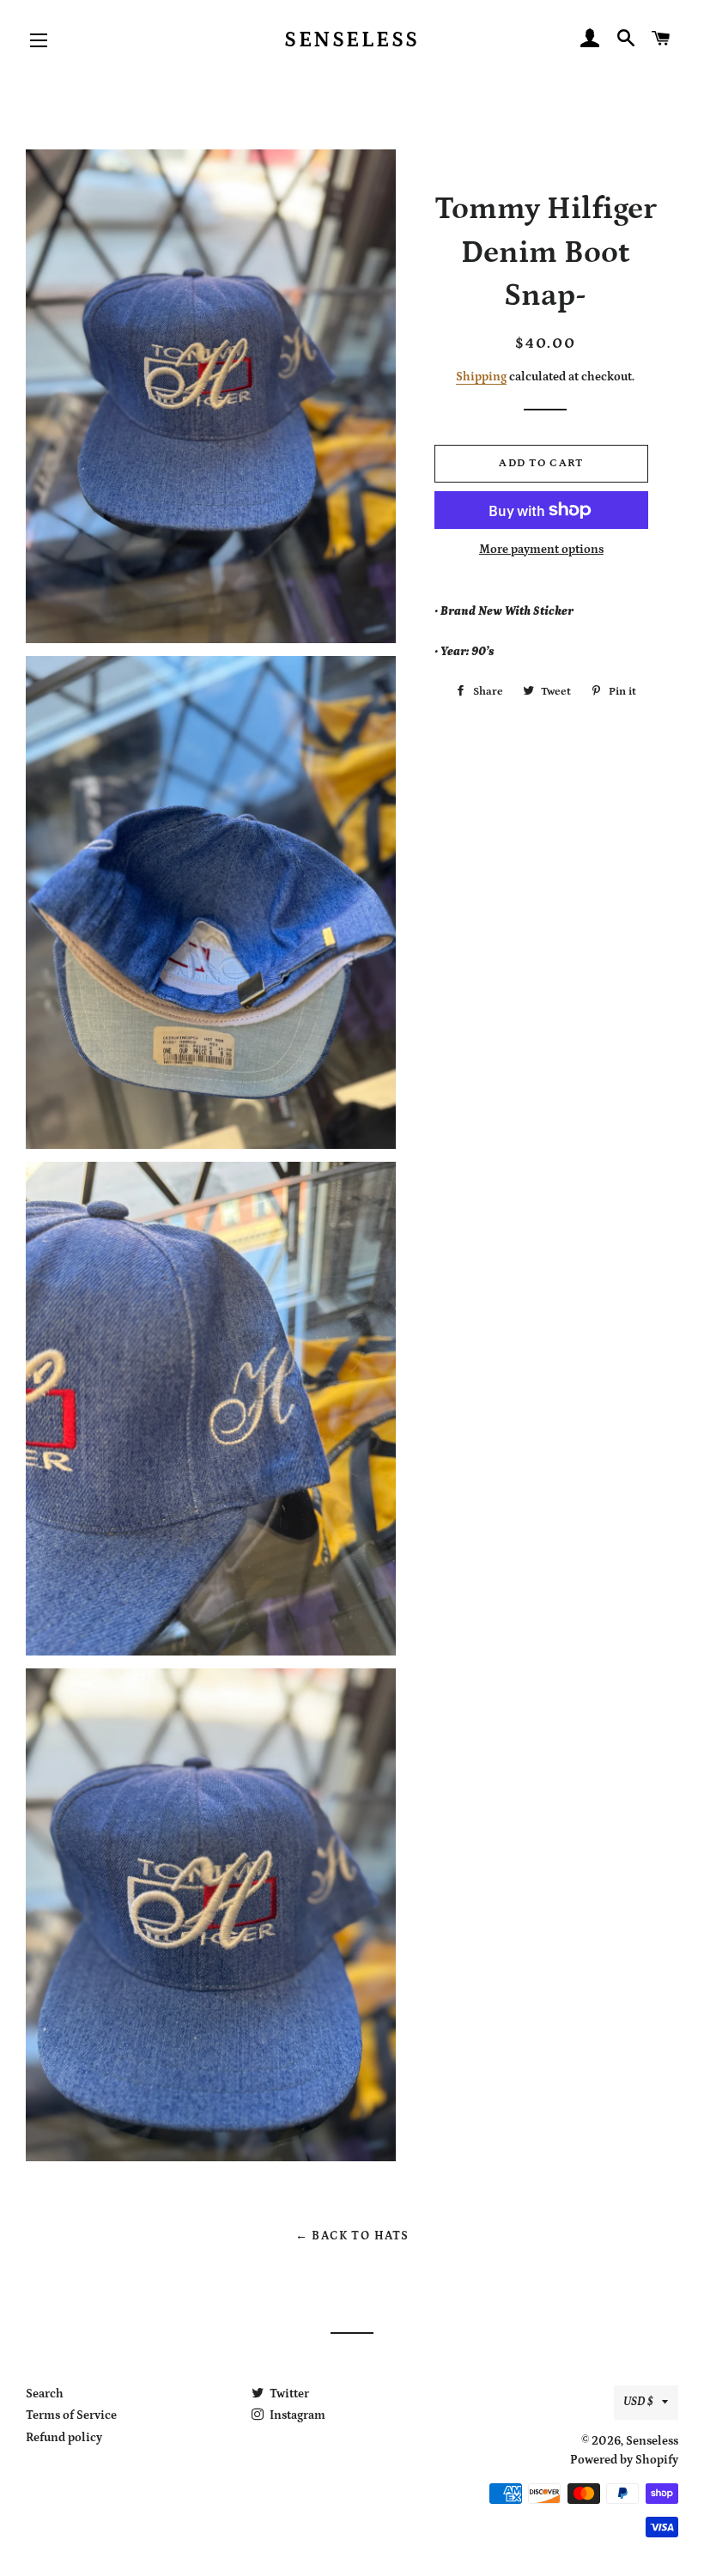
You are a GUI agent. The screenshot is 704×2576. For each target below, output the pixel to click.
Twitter (288, 2394)
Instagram (296, 2415)
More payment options (541, 550)
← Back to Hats (352, 2236)
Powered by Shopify (624, 2460)
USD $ (638, 2402)
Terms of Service (71, 2415)
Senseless (352, 40)
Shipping (481, 377)
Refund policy (64, 2438)
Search (45, 2394)
